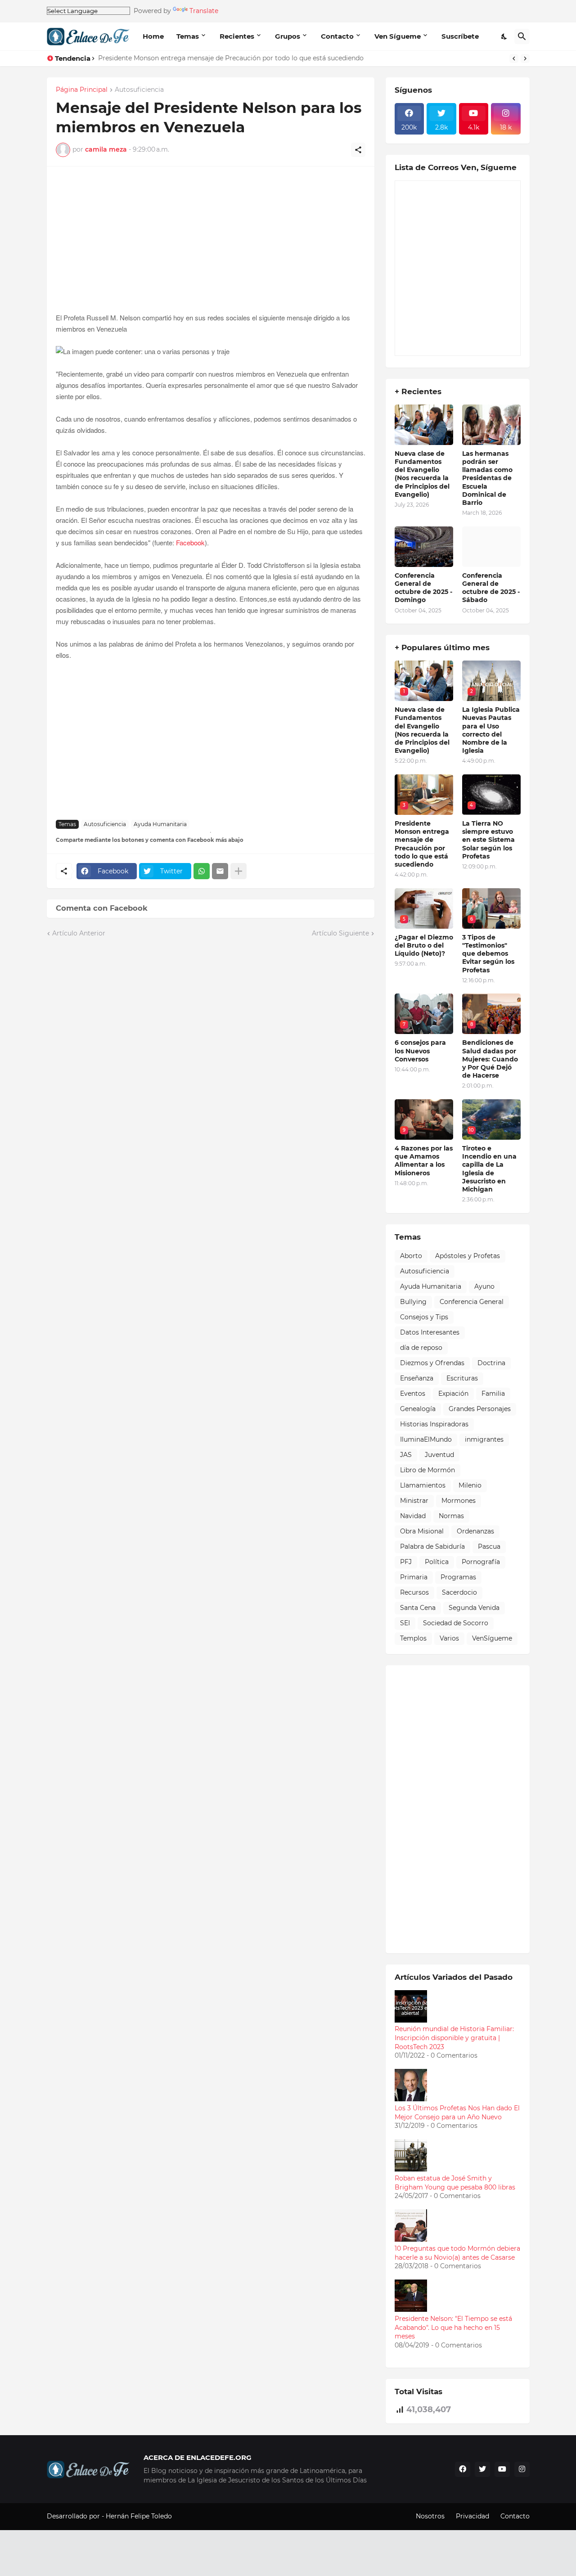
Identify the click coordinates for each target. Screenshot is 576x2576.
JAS (406, 1455)
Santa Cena (418, 1608)
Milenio (470, 1485)
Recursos (414, 1592)
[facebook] (463, 2469)
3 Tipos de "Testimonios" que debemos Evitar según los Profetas (488, 954)
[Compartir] (358, 150)
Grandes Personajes (480, 1409)
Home (153, 36)
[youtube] (502, 2469)
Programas (458, 1577)
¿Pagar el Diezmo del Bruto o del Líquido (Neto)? (424, 945)
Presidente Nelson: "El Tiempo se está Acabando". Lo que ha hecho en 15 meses (453, 2327)
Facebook (190, 542)
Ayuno (484, 1286)
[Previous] (514, 58)
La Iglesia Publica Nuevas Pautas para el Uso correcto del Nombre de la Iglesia (491, 730)
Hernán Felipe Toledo (139, 2516)
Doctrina (491, 1363)
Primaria (414, 1577)
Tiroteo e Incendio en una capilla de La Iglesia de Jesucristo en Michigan (489, 1169)
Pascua (489, 1546)
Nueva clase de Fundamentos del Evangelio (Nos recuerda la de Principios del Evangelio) (422, 474)
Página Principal (82, 90)
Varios (449, 1638)
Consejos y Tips (424, 1317)
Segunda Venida (474, 1608)
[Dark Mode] (504, 36)
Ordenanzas (475, 1531)
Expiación (453, 1394)
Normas (451, 1516)
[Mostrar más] (238, 871)
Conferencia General (472, 1302)
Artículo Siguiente (340, 933)
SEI (405, 1623)
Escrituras (462, 1378)
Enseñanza (417, 1378)
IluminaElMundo (426, 1439)
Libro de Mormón (427, 1470)
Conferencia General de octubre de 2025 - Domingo (423, 588)
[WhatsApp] (202, 871)
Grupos (288, 36)
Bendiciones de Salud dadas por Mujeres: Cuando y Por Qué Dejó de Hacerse (490, 1059)
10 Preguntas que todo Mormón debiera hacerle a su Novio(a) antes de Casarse (457, 2253)
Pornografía (481, 1562)
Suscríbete (460, 36)
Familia (493, 1394)
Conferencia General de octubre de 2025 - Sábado (491, 588)
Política (437, 1562)
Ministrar (414, 1501)
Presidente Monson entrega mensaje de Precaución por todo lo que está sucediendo (231, 58)
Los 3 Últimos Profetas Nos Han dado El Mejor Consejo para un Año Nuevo (457, 2113)
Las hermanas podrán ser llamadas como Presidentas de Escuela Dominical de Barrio (487, 478)
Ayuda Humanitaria (160, 824)
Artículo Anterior (79, 933)
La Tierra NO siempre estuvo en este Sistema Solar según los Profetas (488, 840)
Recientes (237, 36)
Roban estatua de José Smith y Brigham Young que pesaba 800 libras (455, 2183)
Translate (204, 11)
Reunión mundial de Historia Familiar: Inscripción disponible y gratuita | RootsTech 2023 (454, 2038)
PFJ (406, 1562)
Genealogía (418, 1409)
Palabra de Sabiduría (432, 1546)
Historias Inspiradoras (434, 1424)
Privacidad (472, 2516)
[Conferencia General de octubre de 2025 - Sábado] (491, 547)
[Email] (220, 871)
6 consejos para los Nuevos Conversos (420, 1051)
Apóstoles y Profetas (468, 1256)
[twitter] (482, 2469)
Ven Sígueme (398, 36)
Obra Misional (422, 1531)
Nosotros (430, 2516)
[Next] (525, 58)
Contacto (337, 36)
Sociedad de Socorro (456, 1623)
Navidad (413, 1516)
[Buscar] (522, 36)
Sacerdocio (459, 1592)
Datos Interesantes (430, 1332)
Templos (413, 1638)
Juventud (439, 1455)
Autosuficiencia (139, 90)
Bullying (413, 1302)
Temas (188, 36)
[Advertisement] (211, 249)
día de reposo (421, 1348)
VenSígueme (492, 1638)
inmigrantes (484, 1439)
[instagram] (522, 2469)
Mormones (459, 1501)
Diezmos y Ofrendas (432, 1363)
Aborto (411, 1256)
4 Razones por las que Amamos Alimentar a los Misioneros (424, 1161)
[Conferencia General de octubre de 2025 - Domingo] (424, 547)
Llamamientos (423, 1485)
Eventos (413, 1394)
